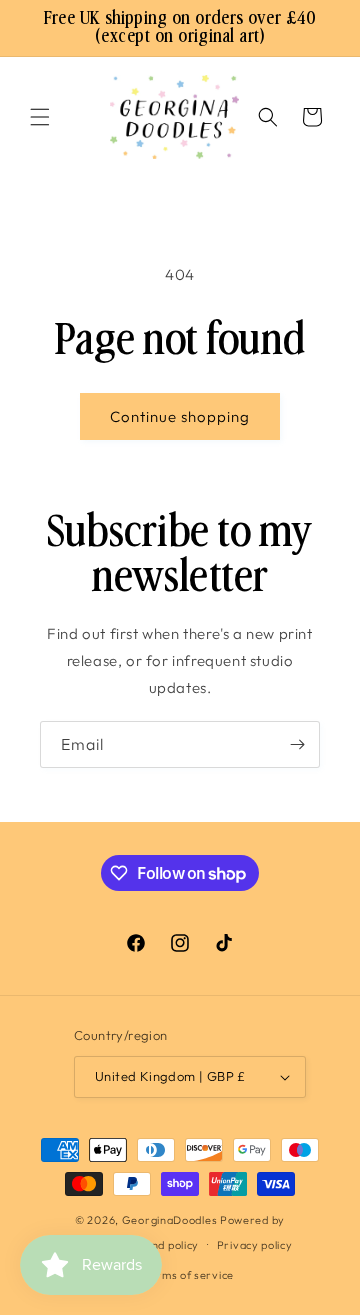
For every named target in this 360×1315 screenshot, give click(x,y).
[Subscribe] (297, 744)
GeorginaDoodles (170, 1220)
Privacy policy (255, 1245)
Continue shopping (180, 416)
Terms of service (189, 1275)
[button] (40, 117)
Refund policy (162, 1245)
